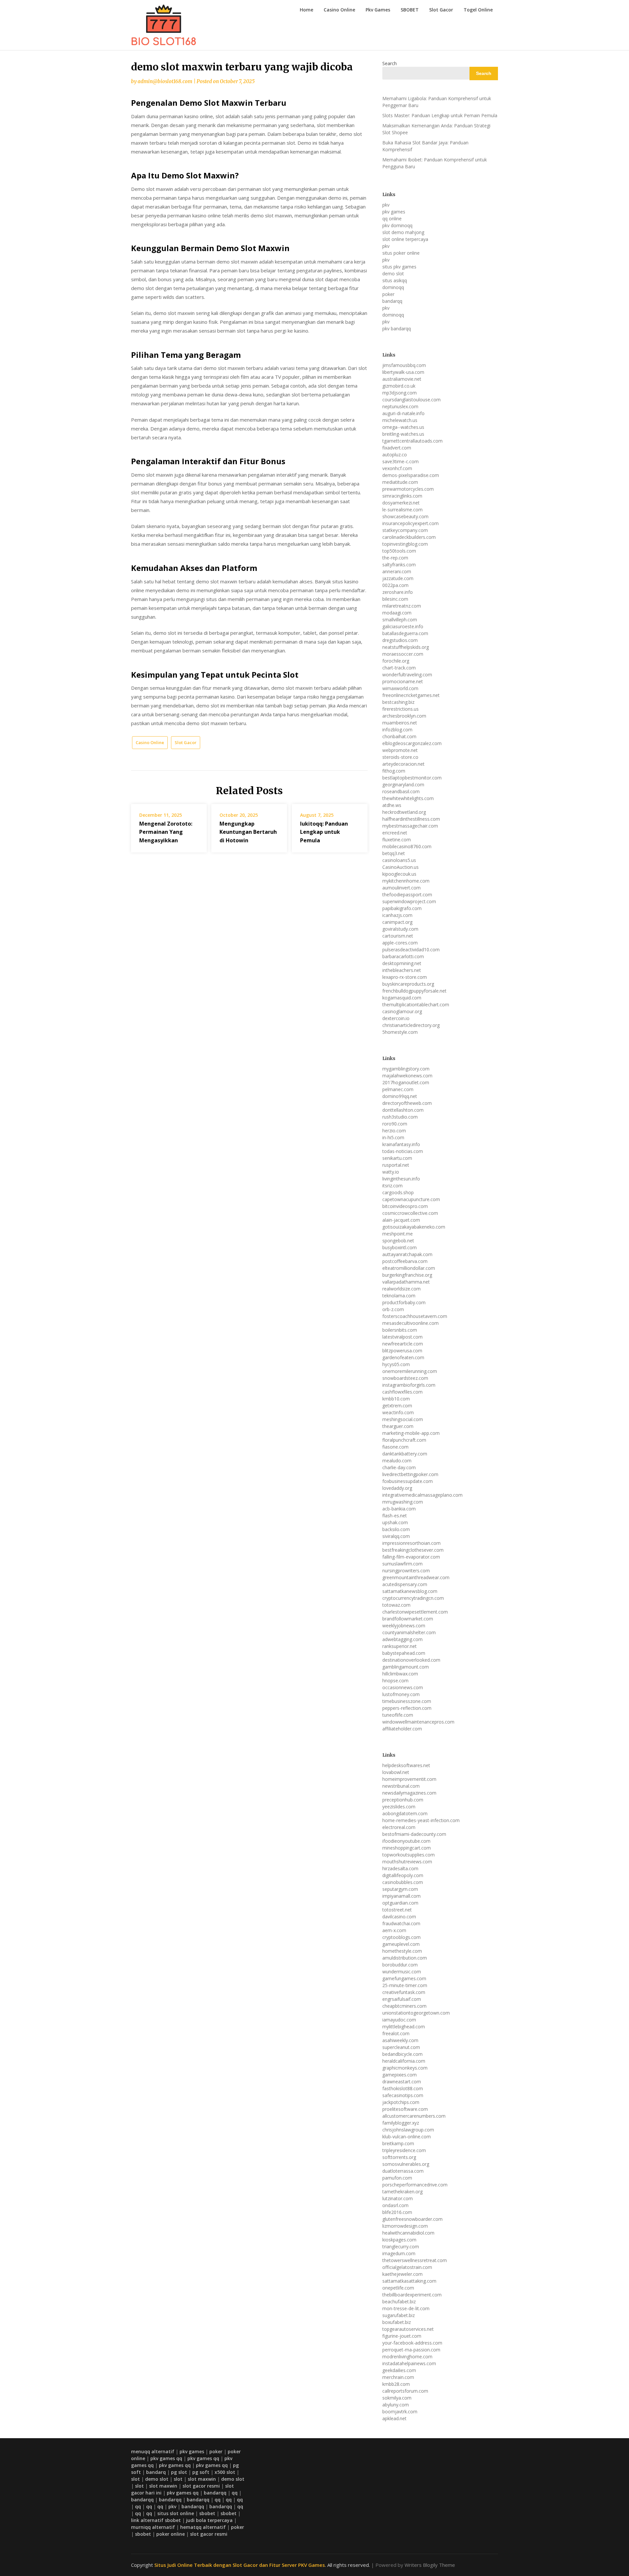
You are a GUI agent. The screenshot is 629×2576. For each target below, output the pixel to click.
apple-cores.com (400, 943)
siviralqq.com (396, 1536)
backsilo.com (396, 1529)
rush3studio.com (400, 1117)
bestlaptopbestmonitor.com (412, 778)
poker (388, 294)
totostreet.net (397, 1910)
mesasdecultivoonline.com (410, 1323)
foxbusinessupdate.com (408, 1481)
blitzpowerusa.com (402, 1351)
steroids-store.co (400, 757)
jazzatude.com (398, 578)
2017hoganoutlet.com (406, 1082)
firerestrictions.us (400, 709)
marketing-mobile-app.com (411, 1433)
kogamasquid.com (402, 998)
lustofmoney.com (401, 1694)
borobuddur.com (400, 1965)
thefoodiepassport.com (407, 895)
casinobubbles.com (403, 1882)
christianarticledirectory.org (411, 1025)
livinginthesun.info (401, 1179)
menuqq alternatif (153, 2451)
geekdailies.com (399, 2370)
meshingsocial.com (403, 1419)
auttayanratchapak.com (407, 1254)
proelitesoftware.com (405, 2109)
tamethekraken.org (402, 2192)
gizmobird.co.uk (399, 386)
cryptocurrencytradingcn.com (413, 1598)
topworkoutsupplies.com (409, 1855)
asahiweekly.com (400, 2040)
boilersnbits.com (400, 1330)
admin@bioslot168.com (165, 81)
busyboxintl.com (400, 1247)
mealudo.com (397, 1461)
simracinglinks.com (402, 496)
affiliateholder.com (402, 1729)
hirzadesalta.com (400, 1868)
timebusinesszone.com (407, 1701)
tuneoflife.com (398, 1715)
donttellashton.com (403, 1110)
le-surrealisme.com (402, 510)
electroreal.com (399, 1827)
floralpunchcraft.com (404, 1440)
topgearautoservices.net (408, 2329)
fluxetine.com (397, 840)
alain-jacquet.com (401, 1220)
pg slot (179, 2472)
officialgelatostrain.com (407, 2267)
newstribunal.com (401, 1786)
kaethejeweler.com (402, 2274)
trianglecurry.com (401, 2247)
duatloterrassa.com (403, 2171)
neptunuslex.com (400, 406)
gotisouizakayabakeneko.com (414, 1227)
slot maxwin (202, 2479)
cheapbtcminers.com (404, 2006)
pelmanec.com (398, 1089)
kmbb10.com (396, 1399)
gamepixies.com (400, 2075)
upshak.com (395, 1522)
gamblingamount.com (406, 1667)
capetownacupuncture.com (411, 1199)
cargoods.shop (398, 1192)
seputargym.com (400, 1889)
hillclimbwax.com (400, 1674)
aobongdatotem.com (405, 1813)
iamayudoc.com (399, 2020)
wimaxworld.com (400, 688)
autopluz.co (395, 455)
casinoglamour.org (402, 1011)
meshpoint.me (398, 1234)
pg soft (201, 2472)
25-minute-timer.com (405, 1985)
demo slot (393, 274)
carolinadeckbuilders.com (409, 537)
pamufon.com (397, 2178)
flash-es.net (395, 1516)
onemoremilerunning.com (410, 1371)
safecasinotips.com (403, 2095)
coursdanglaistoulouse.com (411, 400)
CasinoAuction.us (400, 867)
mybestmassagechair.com (410, 826)
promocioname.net (403, 681)
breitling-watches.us (403, 434)
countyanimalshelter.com (409, 1632)
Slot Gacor (441, 10)
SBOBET (410, 10)
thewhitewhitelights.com (408, 798)
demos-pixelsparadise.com (411, 475)
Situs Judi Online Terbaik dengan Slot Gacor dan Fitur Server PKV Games (240, 2565)
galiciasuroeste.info (403, 626)
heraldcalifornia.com (404, 2061)
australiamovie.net (402, 379)
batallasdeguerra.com (405, 633)
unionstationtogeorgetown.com (416, 2013)
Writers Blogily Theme (430, 2565)
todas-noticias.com (403, 1151)
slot (135, 2479)
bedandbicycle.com (402, 2054)
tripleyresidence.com (404, 2150)
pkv (386, 205)
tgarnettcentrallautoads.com (412, 441)
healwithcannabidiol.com (408, 2233)
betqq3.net (394, 853)
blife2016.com (397, 2212)
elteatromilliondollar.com (409, 1268)
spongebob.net (398, 1241)
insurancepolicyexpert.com (410, 523)
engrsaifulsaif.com (402, 1999)
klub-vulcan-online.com (407, 2137)
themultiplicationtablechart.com (416, 1005)
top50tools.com (399, 551)
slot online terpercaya (405, 239)
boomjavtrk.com (400, 2412)
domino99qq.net (400, 1096)
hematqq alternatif (203, 2527)
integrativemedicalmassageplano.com (422, 1495)
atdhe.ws (392, 805)
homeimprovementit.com (409, 1779)
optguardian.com (400, 1903)
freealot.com (396, 2033)
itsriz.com (392, 1186)
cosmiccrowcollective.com (410, 1213)
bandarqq (392, 301)
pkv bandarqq (397, 329)
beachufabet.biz (399, 2302)
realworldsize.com (401, 1289)
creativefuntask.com (404, 1992)
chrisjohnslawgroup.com (408, 2130)
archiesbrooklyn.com (404, 716)
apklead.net (394, 2418)
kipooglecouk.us (399, 874)
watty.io (391, 1172)
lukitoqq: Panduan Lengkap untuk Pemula (324, 832)
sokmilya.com (397, 2398)
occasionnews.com (403, 1687)
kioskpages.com (399, 2240)
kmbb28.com (396, 2384)
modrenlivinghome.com (407, 2357)
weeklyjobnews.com (404, 1626)
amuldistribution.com (405, 1958)
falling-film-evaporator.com (411, 1557)
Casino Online (339, 10)
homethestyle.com (402, 1951)
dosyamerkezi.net (401, 503)
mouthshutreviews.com (407, 1862)
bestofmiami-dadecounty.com (414, 1834)
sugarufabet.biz (399, 2315)
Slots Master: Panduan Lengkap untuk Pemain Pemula (440, 115)
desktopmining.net (402, 963)
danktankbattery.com (405, 1454)
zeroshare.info (398, 592)
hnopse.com (395, 1681)
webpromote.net (400, 750)
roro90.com (395, 1124)
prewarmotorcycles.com (408, 489)
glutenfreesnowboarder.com (412, 2219)
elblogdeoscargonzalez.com (412, 743)
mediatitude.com (400, 482)
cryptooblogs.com (401, 1937)
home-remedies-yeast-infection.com (421, 1820)
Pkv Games (378, 10)
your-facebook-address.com (412, 2343)
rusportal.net (396, 1165)
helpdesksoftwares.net (406, 1765)
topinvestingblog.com (405, 544)
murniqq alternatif (153, 2527)
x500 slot (225, 2472)
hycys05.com (396, 1364)
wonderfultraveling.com (407, 675)
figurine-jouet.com (402, 2336)
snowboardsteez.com (405, 1378)
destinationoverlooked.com (411, 1660)
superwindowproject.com (409, 901)
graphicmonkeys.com (405, 2068)
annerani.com (397, 571)
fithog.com (394, 771)
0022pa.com (395, 585)
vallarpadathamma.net (406, 1282)
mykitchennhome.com (406, 881)
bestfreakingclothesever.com (413, 1550)
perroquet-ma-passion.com (411, 2350)
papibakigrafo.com (402, 908)
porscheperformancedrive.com (415, 2185)
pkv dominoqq (397, 225)
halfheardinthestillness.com (411, 819)
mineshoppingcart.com (407, 1848)
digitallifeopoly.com (403, 1875)
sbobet (207, 2513)
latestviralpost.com (402, 1337)
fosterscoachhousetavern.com (415, 1316)
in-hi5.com (393, 1137)
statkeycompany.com (405, 530)
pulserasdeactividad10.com (411, 950)
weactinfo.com (398, 1412)
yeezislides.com (399, 1807)
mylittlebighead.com (404, 2027)
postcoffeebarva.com (405, 1261)
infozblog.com (397, 730)
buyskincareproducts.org (408, 984)
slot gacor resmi (201, 2486)
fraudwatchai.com (401, 1923)
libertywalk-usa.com (403, 372)
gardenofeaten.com (403, 1357)
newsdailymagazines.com (409, 1793)
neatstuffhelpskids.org (406, 647)
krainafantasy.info (401, 1144)
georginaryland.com (403, 785)
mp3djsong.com (400, 393)
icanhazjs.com (397, 915)
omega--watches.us (403, 427)
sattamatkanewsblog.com (410, 1591)
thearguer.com (398, 1426)
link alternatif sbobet (156, 2520)
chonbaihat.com (399, 736)
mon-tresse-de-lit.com (406, 2308)
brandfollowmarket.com (408, 1619)
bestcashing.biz (398, 702)
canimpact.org (397, 922)
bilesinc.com (395, 599)
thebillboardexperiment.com (412, 2295)
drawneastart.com (402, 2082)
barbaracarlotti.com (403, 956)
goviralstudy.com (400, 929)
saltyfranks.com (399, 565)
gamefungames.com (404, 1978)
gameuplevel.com (401, 1944)
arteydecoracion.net (403, 764)
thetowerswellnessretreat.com (415, 2260)
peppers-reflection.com (407, 1708)
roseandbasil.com (401, 791)
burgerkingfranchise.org (407, 1275)
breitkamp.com (398, 2143)
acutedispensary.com (405, 1584)
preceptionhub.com (403, 1800)
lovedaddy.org (397, 1488)
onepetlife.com (398, 2288)
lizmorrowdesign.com (405, 2226)
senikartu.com (397, 1158)
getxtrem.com (397, 1406)
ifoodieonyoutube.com (406, 1841)
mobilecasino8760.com (407, 846)
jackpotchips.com (401, 2102)
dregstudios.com (400, 640)
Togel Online (478, 10)
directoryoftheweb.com (407, 1103)
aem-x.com (394, 1930)
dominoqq (393, 287)
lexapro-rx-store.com (405, 977)
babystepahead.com (404, 1653)
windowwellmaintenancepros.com (418, 1722)
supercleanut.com (401, 2047)
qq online (392, 219)
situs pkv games (399, 267)
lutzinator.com (398, 2198)
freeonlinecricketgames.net (411, 695)
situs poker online (401, 253)
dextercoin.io (396, 1018)
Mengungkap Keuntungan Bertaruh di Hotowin (248, 832)
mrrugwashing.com (403, 1502)
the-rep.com (395, 558)
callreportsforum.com (405, 2391)
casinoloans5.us (399, 860)
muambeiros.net (400, 723)
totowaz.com (396, 1605)
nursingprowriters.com (406, 1571)
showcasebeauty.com (405, 516)
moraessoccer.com (403, 654)
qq (235, 2493)
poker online (171, 2534)
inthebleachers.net (402, 970)
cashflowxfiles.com (402, 1392)
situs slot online (176, 2513)
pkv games (394, 212)
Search (390, 63)
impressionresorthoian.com (411, 1543)
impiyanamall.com (401, 1896)
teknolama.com (399, 1296)
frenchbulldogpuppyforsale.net (414, 991)
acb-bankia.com (399, 1509)
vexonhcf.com (397, 468)
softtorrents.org (399, 2157)
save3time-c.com (400, 461)
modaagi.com (397, 613)
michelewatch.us (400, 420)
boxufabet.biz (397, 2322)
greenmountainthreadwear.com (416, 1577)
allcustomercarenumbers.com (414, 2116)
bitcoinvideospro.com (405, 1206)
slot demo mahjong (403, 232)
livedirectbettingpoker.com (410, 1474)
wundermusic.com (402, 1972)
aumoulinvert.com (401, 888)
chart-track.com (399, 668)
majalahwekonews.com (407, 1076)
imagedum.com (399, 2253)
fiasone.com (395, 1447)
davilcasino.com (399, 1917)
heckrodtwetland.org (404, 812)
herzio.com (394, 1131)
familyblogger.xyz (401, 2123)
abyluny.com (396, 2405)
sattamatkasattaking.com (409, 2281)
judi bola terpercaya (209, 2520)
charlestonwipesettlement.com (415, 1612)
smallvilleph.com (400, 620)
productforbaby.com (404, 1302)
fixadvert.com (397, 448)
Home (306, 10)
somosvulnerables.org (406, 2164)
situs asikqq (395, 280)
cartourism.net (398, 936)
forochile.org (396, 661)
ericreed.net (395, 833)
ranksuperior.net (400, 1646)
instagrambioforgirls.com (409, 1385)
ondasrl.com (395, 2205)
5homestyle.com (400, 1032)
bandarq (156, 2472)
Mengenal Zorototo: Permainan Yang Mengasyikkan (166, 832)
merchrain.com (398, 2377)
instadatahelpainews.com (409, 2363)
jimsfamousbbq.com (404, 365)
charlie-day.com (399, 1467)
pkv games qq (166, 2458)
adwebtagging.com (402, 1639)
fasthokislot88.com (403, 2088)
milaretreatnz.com (402, 606)
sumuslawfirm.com (402, 1564)
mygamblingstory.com (406, 1069)
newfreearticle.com (403, 1344)
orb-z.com (393, 1309)
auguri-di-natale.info (403, 413)
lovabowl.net (396, 1772)
